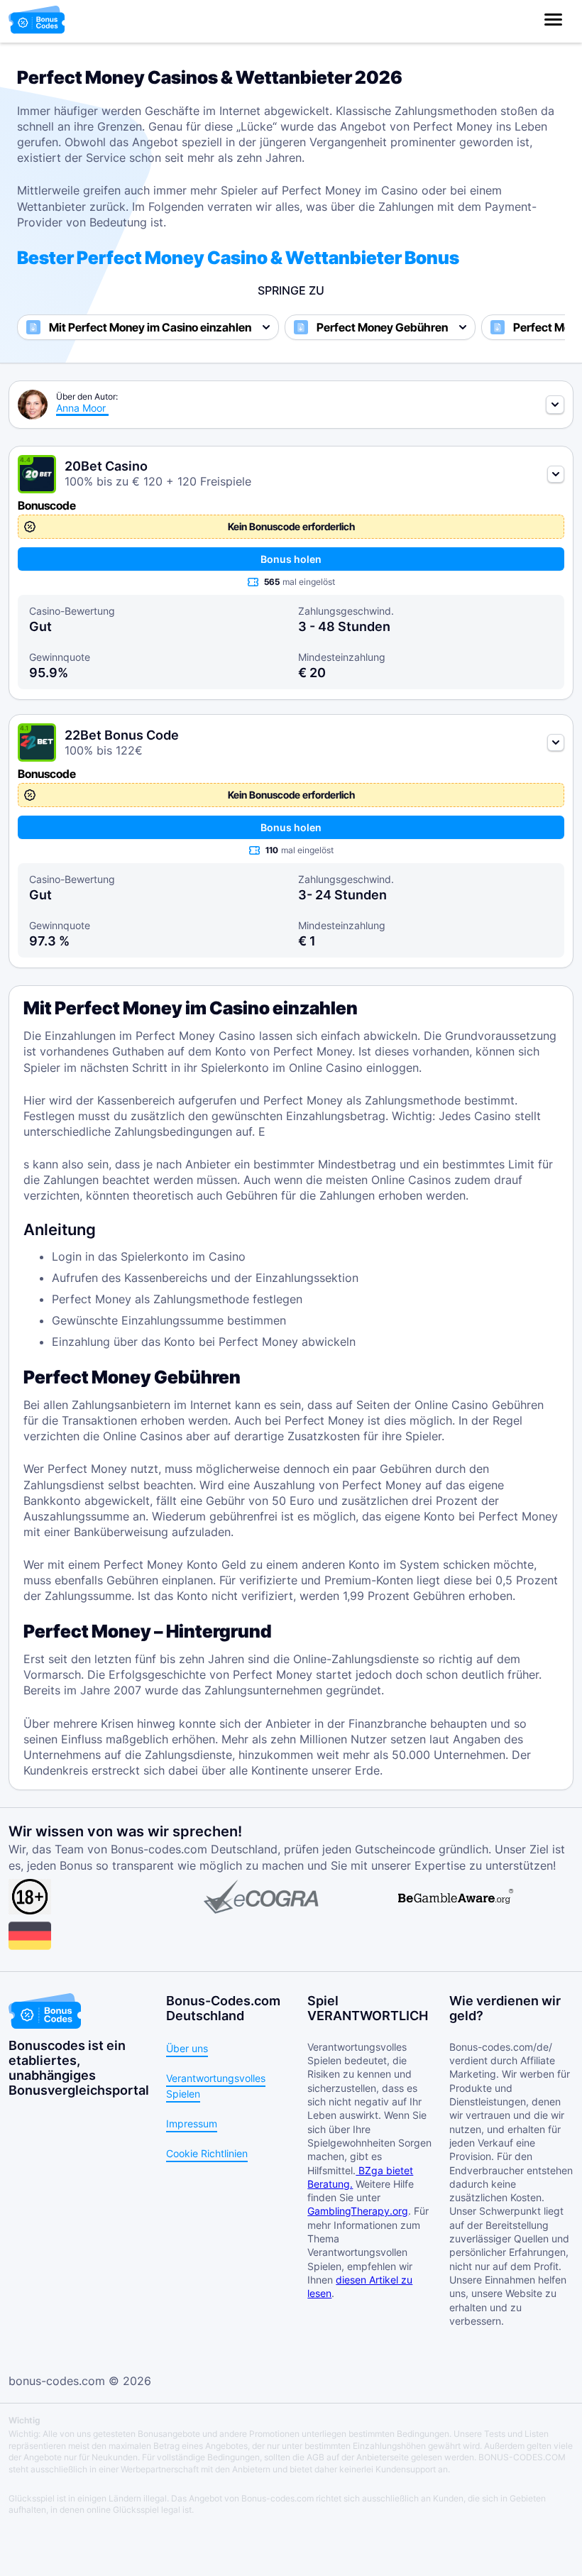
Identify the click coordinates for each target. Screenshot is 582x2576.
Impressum (192, 2123)
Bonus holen (291, 559)
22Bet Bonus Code (122, 735)
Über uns (187, 2048)
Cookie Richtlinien (207, 2153)
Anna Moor (81, 408)
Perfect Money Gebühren (382, 327)
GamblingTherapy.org (358, 2211)
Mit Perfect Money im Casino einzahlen (150, 327)
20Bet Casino (106, 466)
